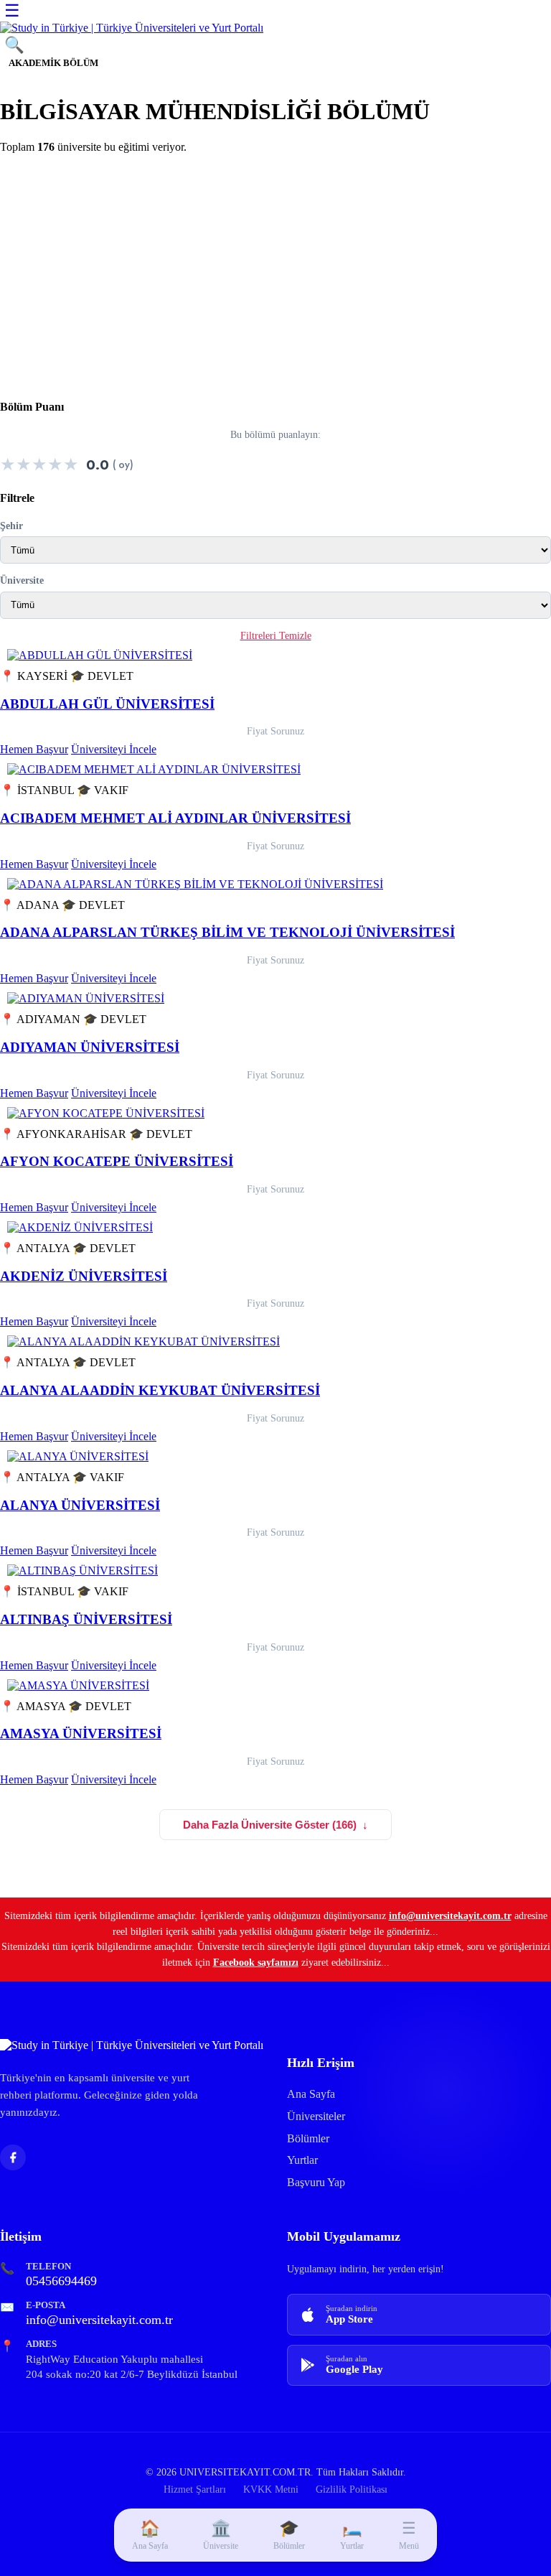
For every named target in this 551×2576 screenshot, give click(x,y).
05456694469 (61, 2281)
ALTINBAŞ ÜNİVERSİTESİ (86, 1619)
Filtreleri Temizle (276, 636)
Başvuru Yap (316, 2182)
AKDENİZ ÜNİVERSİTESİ (84, 1276)
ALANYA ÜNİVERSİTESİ (80, 1505)
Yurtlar (302, 2160)
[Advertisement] (275, 266)
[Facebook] (13, 2157)
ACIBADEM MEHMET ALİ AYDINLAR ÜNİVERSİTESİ (175, 818)
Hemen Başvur (34, 749)
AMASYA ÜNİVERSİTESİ (81, 1733)
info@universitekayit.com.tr (450, 1915)
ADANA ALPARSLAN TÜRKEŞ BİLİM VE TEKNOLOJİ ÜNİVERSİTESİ (227, 932)
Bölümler (308, 2138)
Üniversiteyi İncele (114, 749)
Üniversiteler (316, 2116)
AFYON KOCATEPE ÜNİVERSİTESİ (117, 1161)
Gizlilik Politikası (352, 2489)
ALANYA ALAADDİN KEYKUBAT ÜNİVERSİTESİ (160, 1390)
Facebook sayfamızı (256, 1962)
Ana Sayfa (311, 2094)
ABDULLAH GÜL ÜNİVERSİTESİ (107, 704)
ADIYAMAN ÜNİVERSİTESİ (90, 1047)
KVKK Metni (271, 2489)
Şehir (11, 526)
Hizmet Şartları (195, 2489)
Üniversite (22, 580)
